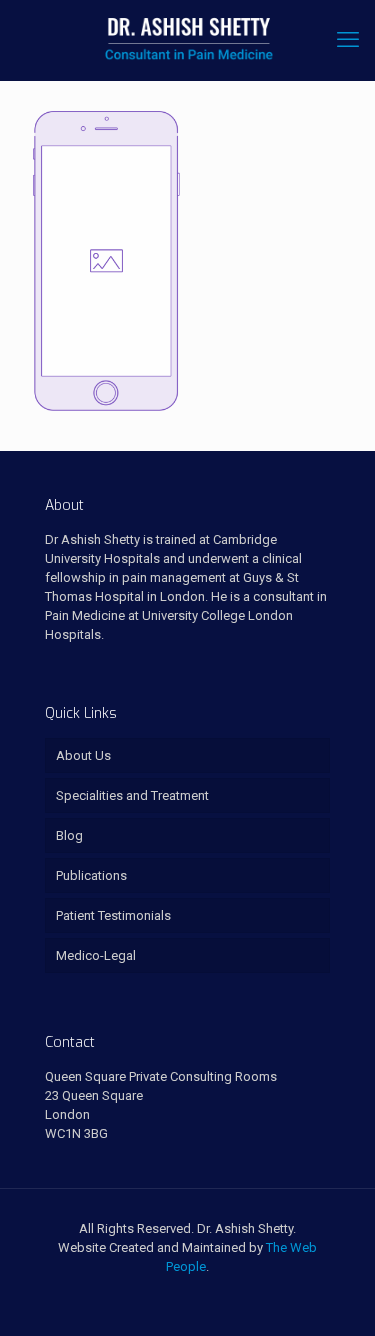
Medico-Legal (96, 955)
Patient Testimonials (113, 915)
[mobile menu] (348, 40)
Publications (91, 875)
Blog (69, 835)
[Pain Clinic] (187, 40)
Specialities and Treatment (132, 795)
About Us (83, 755)
